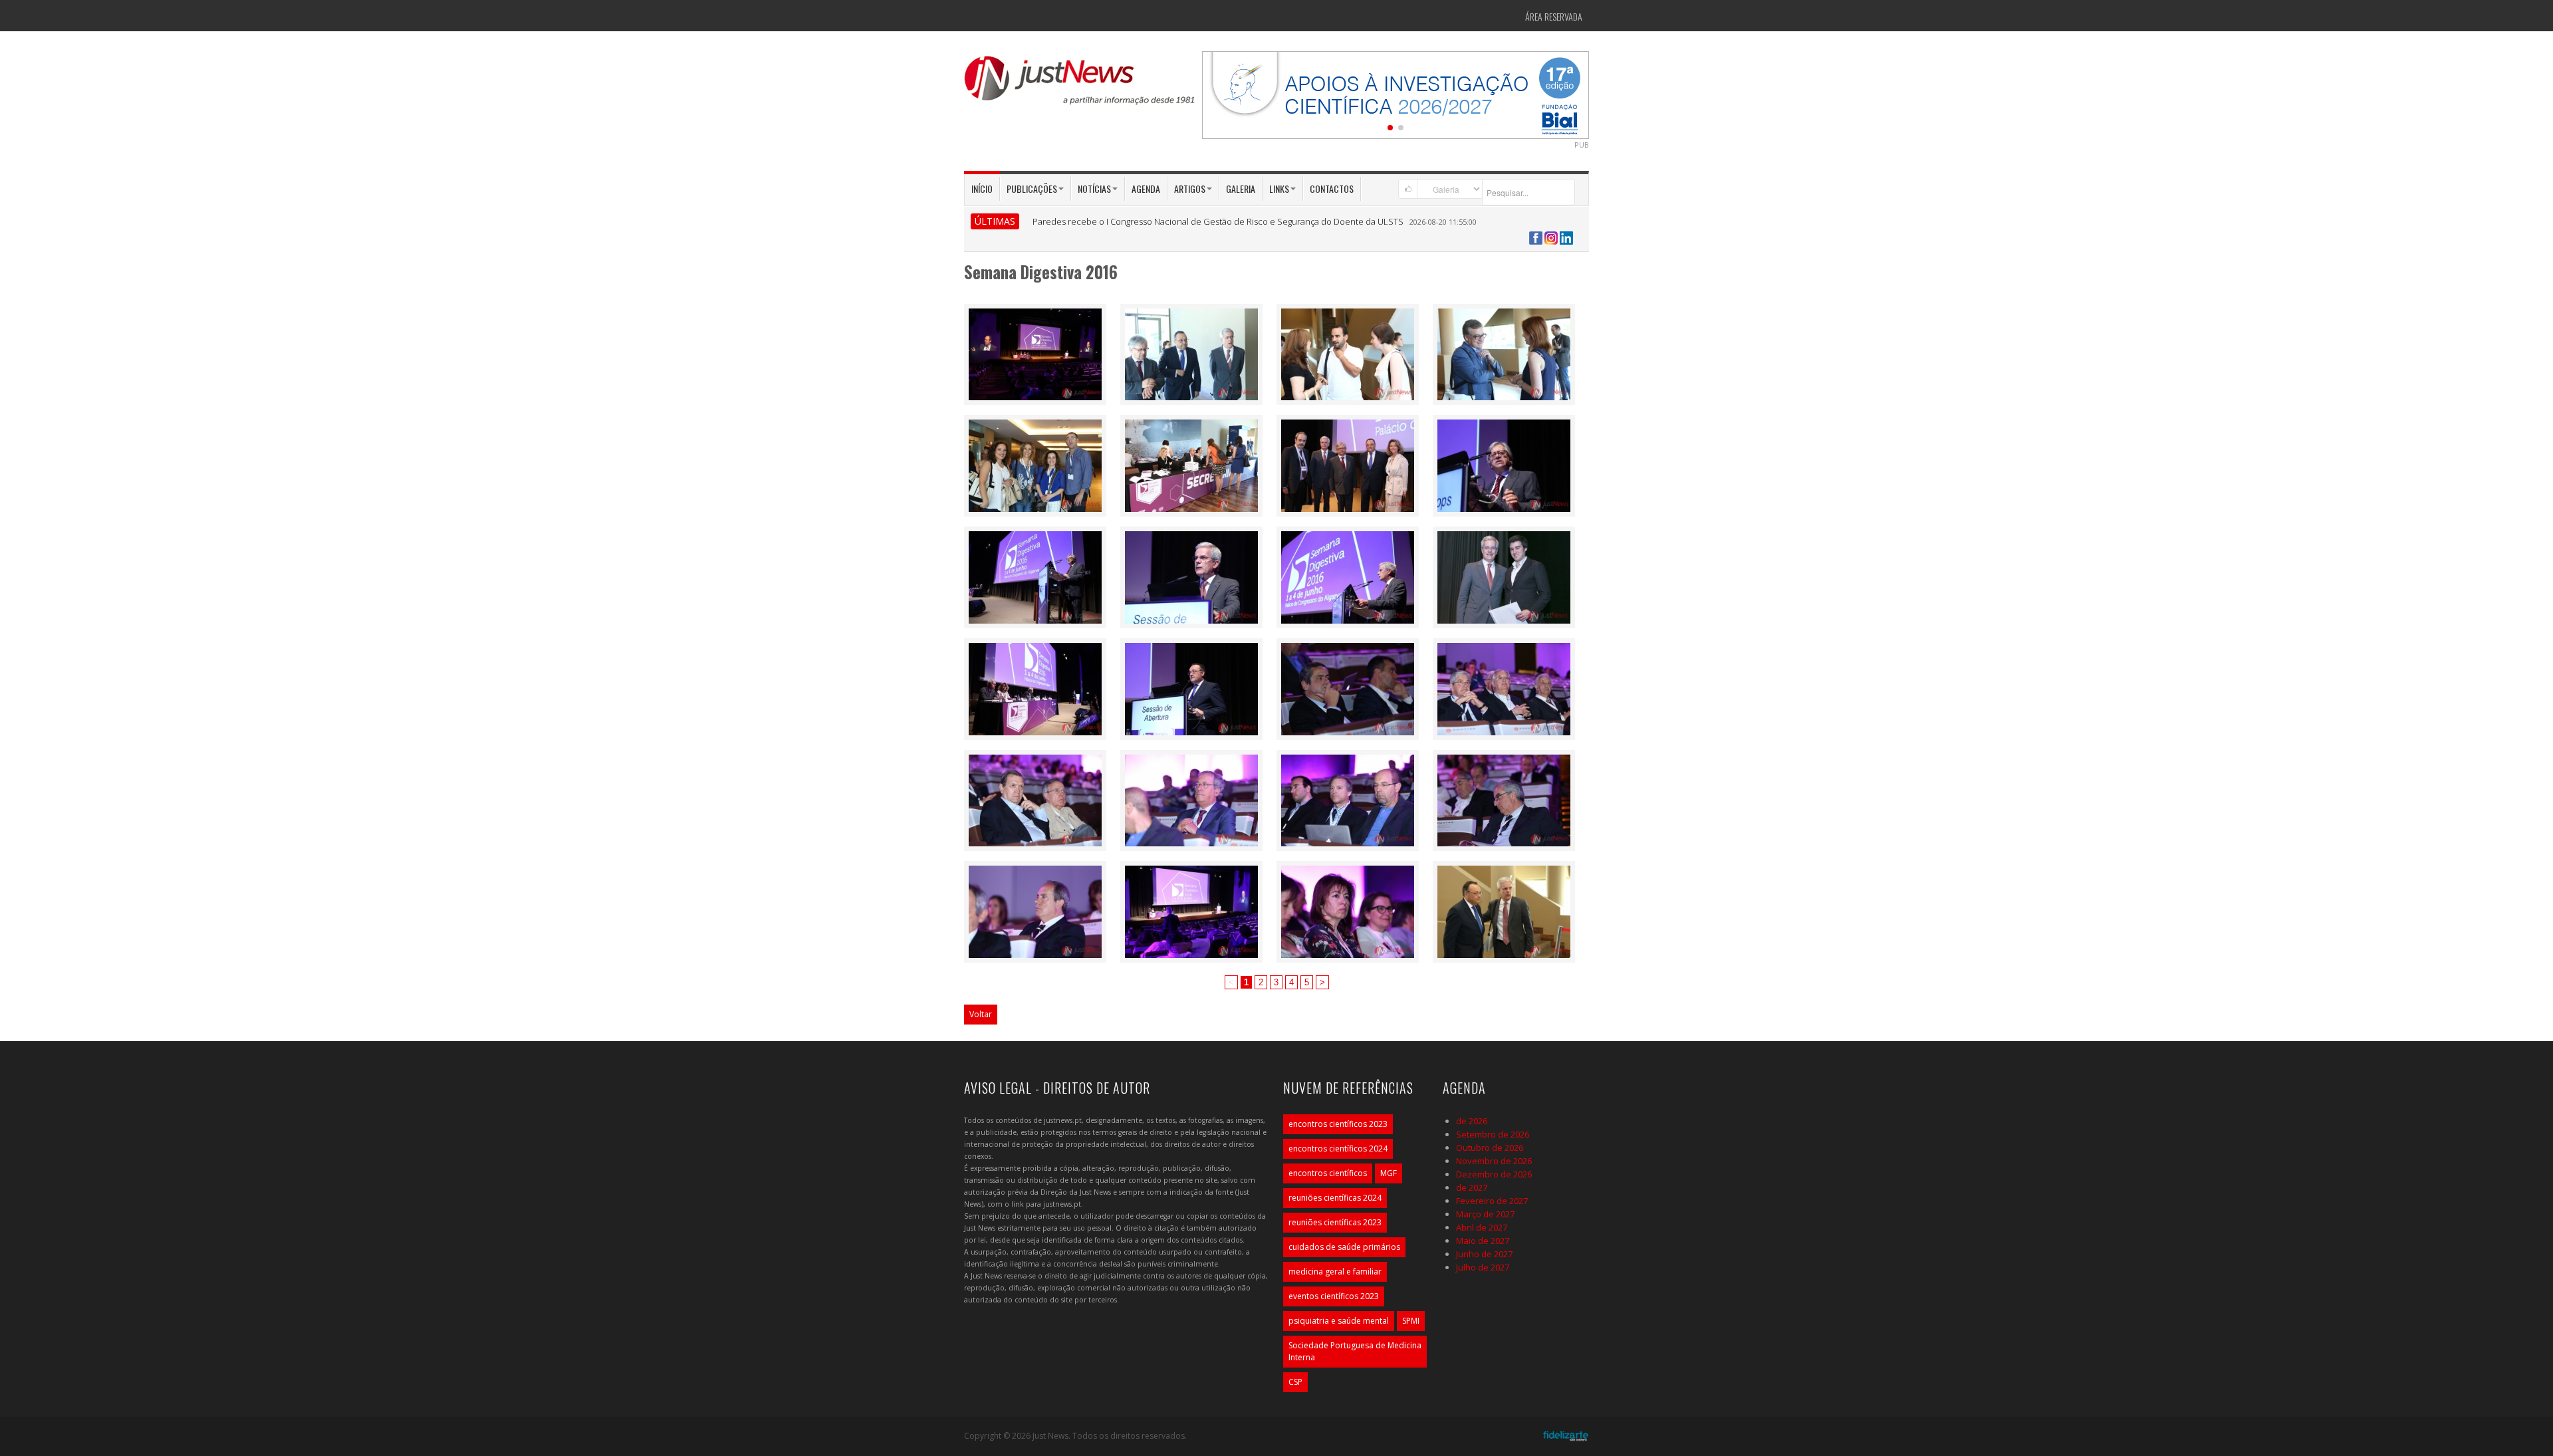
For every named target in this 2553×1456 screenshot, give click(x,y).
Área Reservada (1554, 16)
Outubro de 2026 (1490, 1148)
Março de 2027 (1485, 1214)
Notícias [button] (1094, 188)
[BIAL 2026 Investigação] (1396, 94)
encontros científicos (1328, 1173)
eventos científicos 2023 (1334, 1296)
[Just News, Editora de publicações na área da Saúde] (1080, 85)
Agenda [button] (1146, 188)
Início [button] (982, 188)
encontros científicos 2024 (1338, 1149)
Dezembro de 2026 (1494, 1174)
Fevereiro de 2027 (1492, 1201)
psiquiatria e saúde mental (1339, 1321)
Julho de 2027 (1483, 1267)
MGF (1389, 1173)
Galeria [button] (1241, 188)
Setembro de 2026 (1493, 1134)
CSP (1295, 1382)
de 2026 (1472, 1121)
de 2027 (1472, 1187)
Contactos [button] (1332, 188)
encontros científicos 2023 (1338, 1124)
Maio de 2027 (1483, 1241)
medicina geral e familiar (1335, 1272)
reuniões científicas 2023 (1335, 1222)
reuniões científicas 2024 (1335, 1198)
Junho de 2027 (1484, 1254)
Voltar (981, 1014)
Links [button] (1279, 188)
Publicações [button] (1032, 188)
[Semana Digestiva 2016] (1035, 353)
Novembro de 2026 (1494, 1161)
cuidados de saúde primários (1344, 1247)
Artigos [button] (1190, 188)
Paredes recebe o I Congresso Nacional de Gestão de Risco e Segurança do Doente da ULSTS (1218, 221)
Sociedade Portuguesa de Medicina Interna (1355, 1351)
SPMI (1411, 1321)
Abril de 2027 (1482, 1227)
